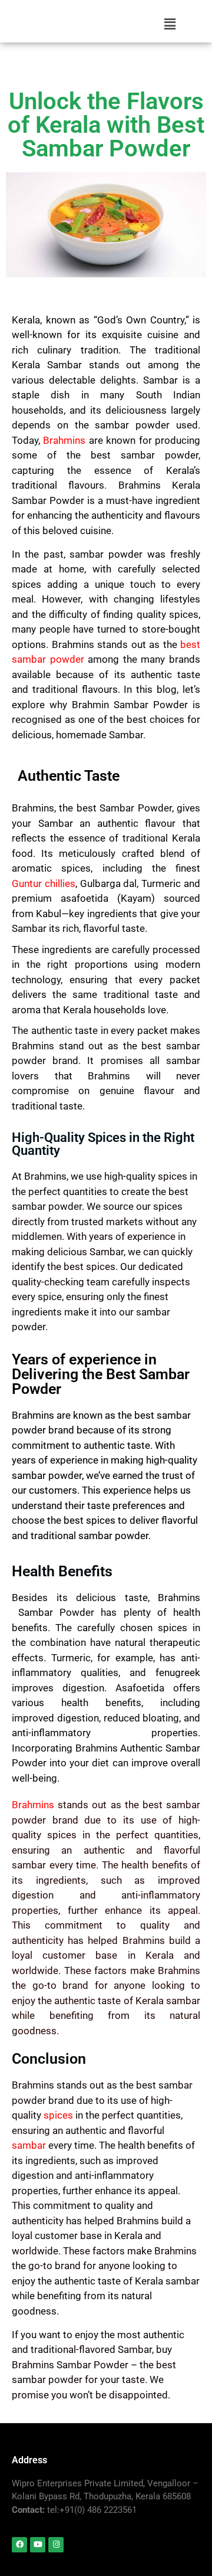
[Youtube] (38, 2545)
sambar (29, 2145)
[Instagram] (56, 2545)
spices (58, 2115)
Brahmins (64, 440)
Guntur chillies (44, 883)
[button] (170, 24)
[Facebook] (19, 2545)
